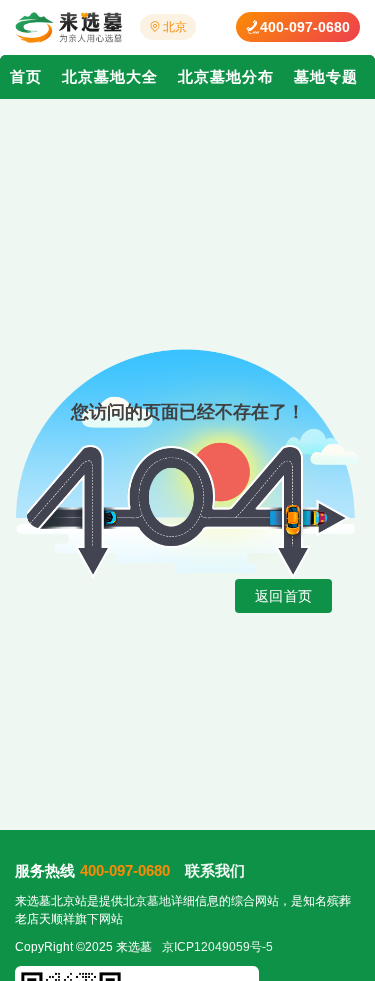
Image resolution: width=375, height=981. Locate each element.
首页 (26, 76)
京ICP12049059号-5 (217, 947)
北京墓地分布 (226, 76)
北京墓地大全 (110, 76)
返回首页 (283, 596)
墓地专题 (326, 76)
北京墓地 (147, 901)
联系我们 (215, 870)
